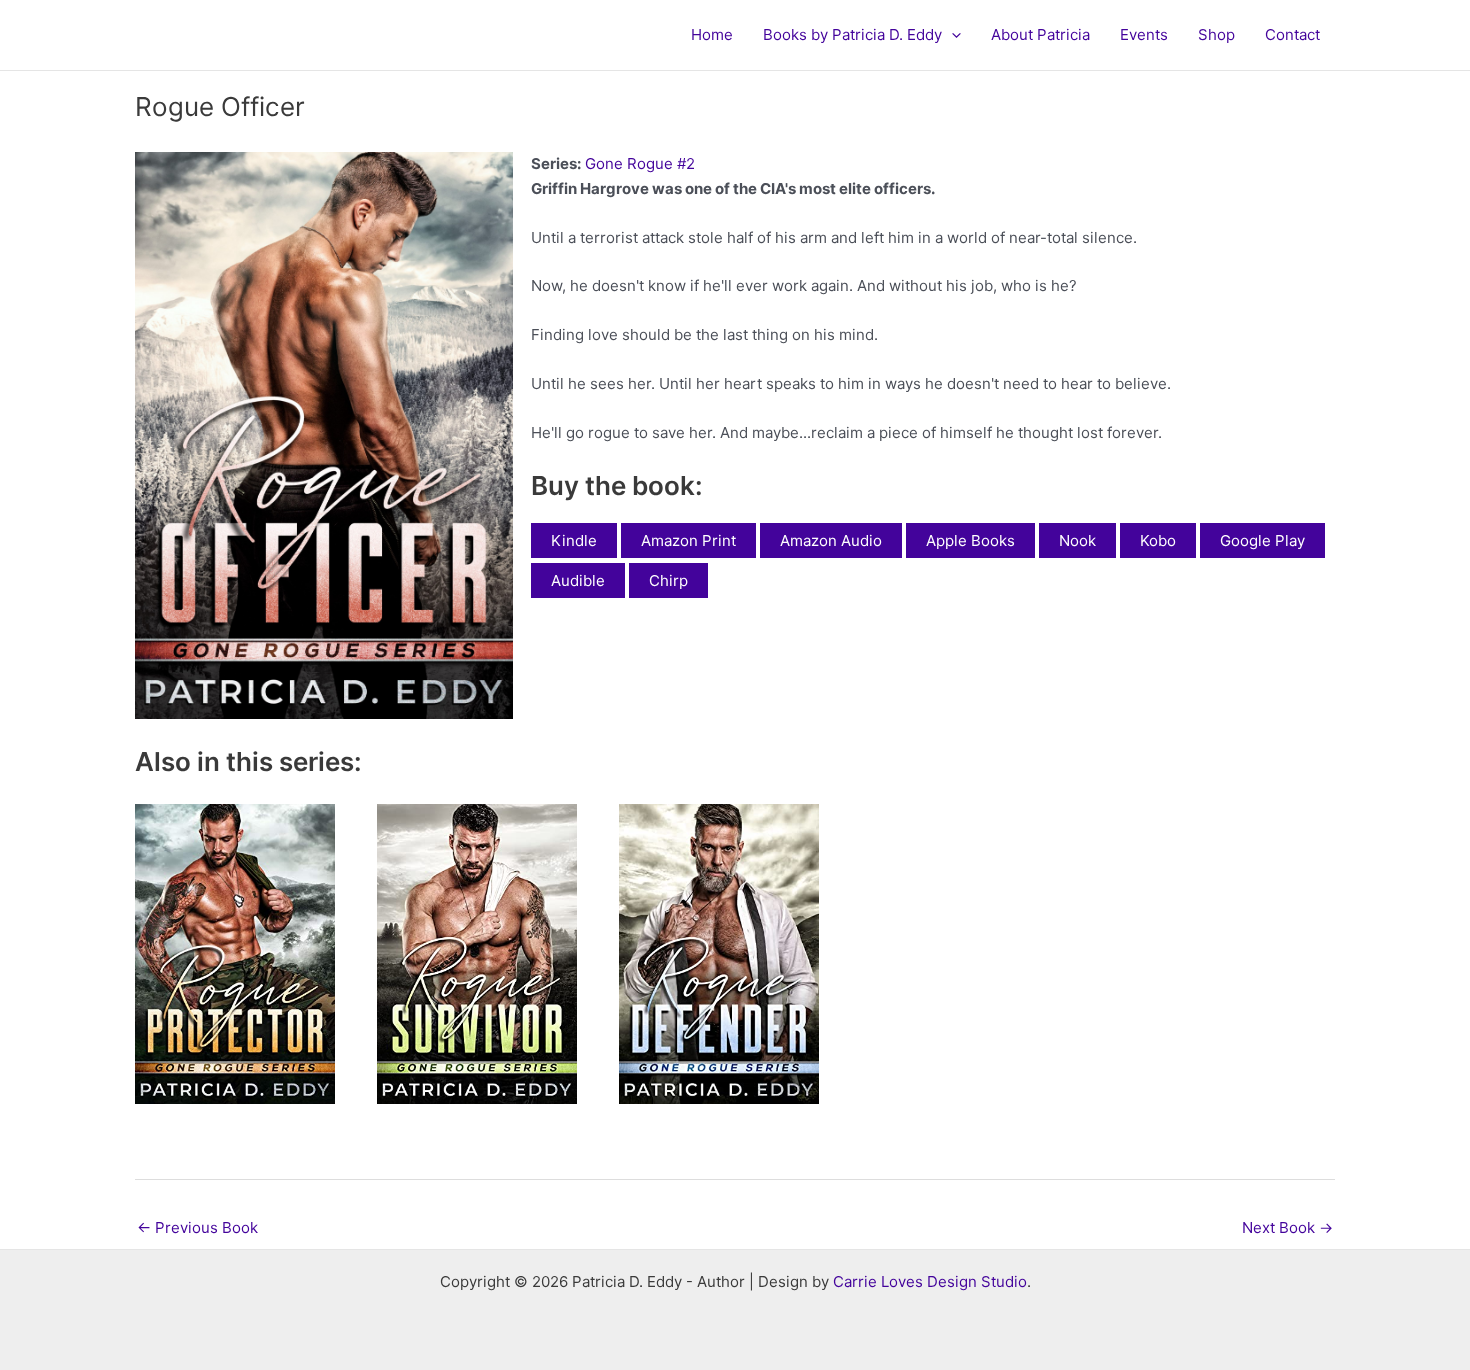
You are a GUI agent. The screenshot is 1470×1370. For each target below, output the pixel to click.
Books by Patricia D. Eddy (852, 34)
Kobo (1158, 540)
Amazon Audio (831, 540)
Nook (1077, 540)
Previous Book (197, 1227)
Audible (578, 580)
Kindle (574, 540)
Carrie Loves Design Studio (930, 1281)
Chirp (668, 580)
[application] (951, 35)
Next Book (1287, 1227)
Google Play (1262, 540)
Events (1144, 34)
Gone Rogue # (640, 163)
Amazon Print (688, 540)
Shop (1216, 34)
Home (712, 34)
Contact (1292, 34)
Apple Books (970, 540)
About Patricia (1040, 34)
